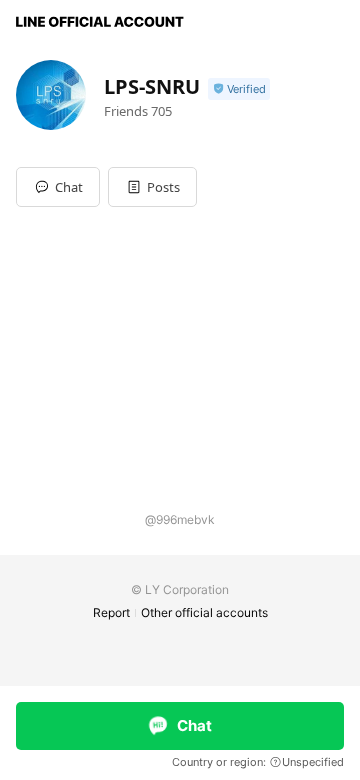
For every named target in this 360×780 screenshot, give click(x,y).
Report (111, 612)
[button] (152, 187)
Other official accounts (204, 612)
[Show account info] (239, 89)
